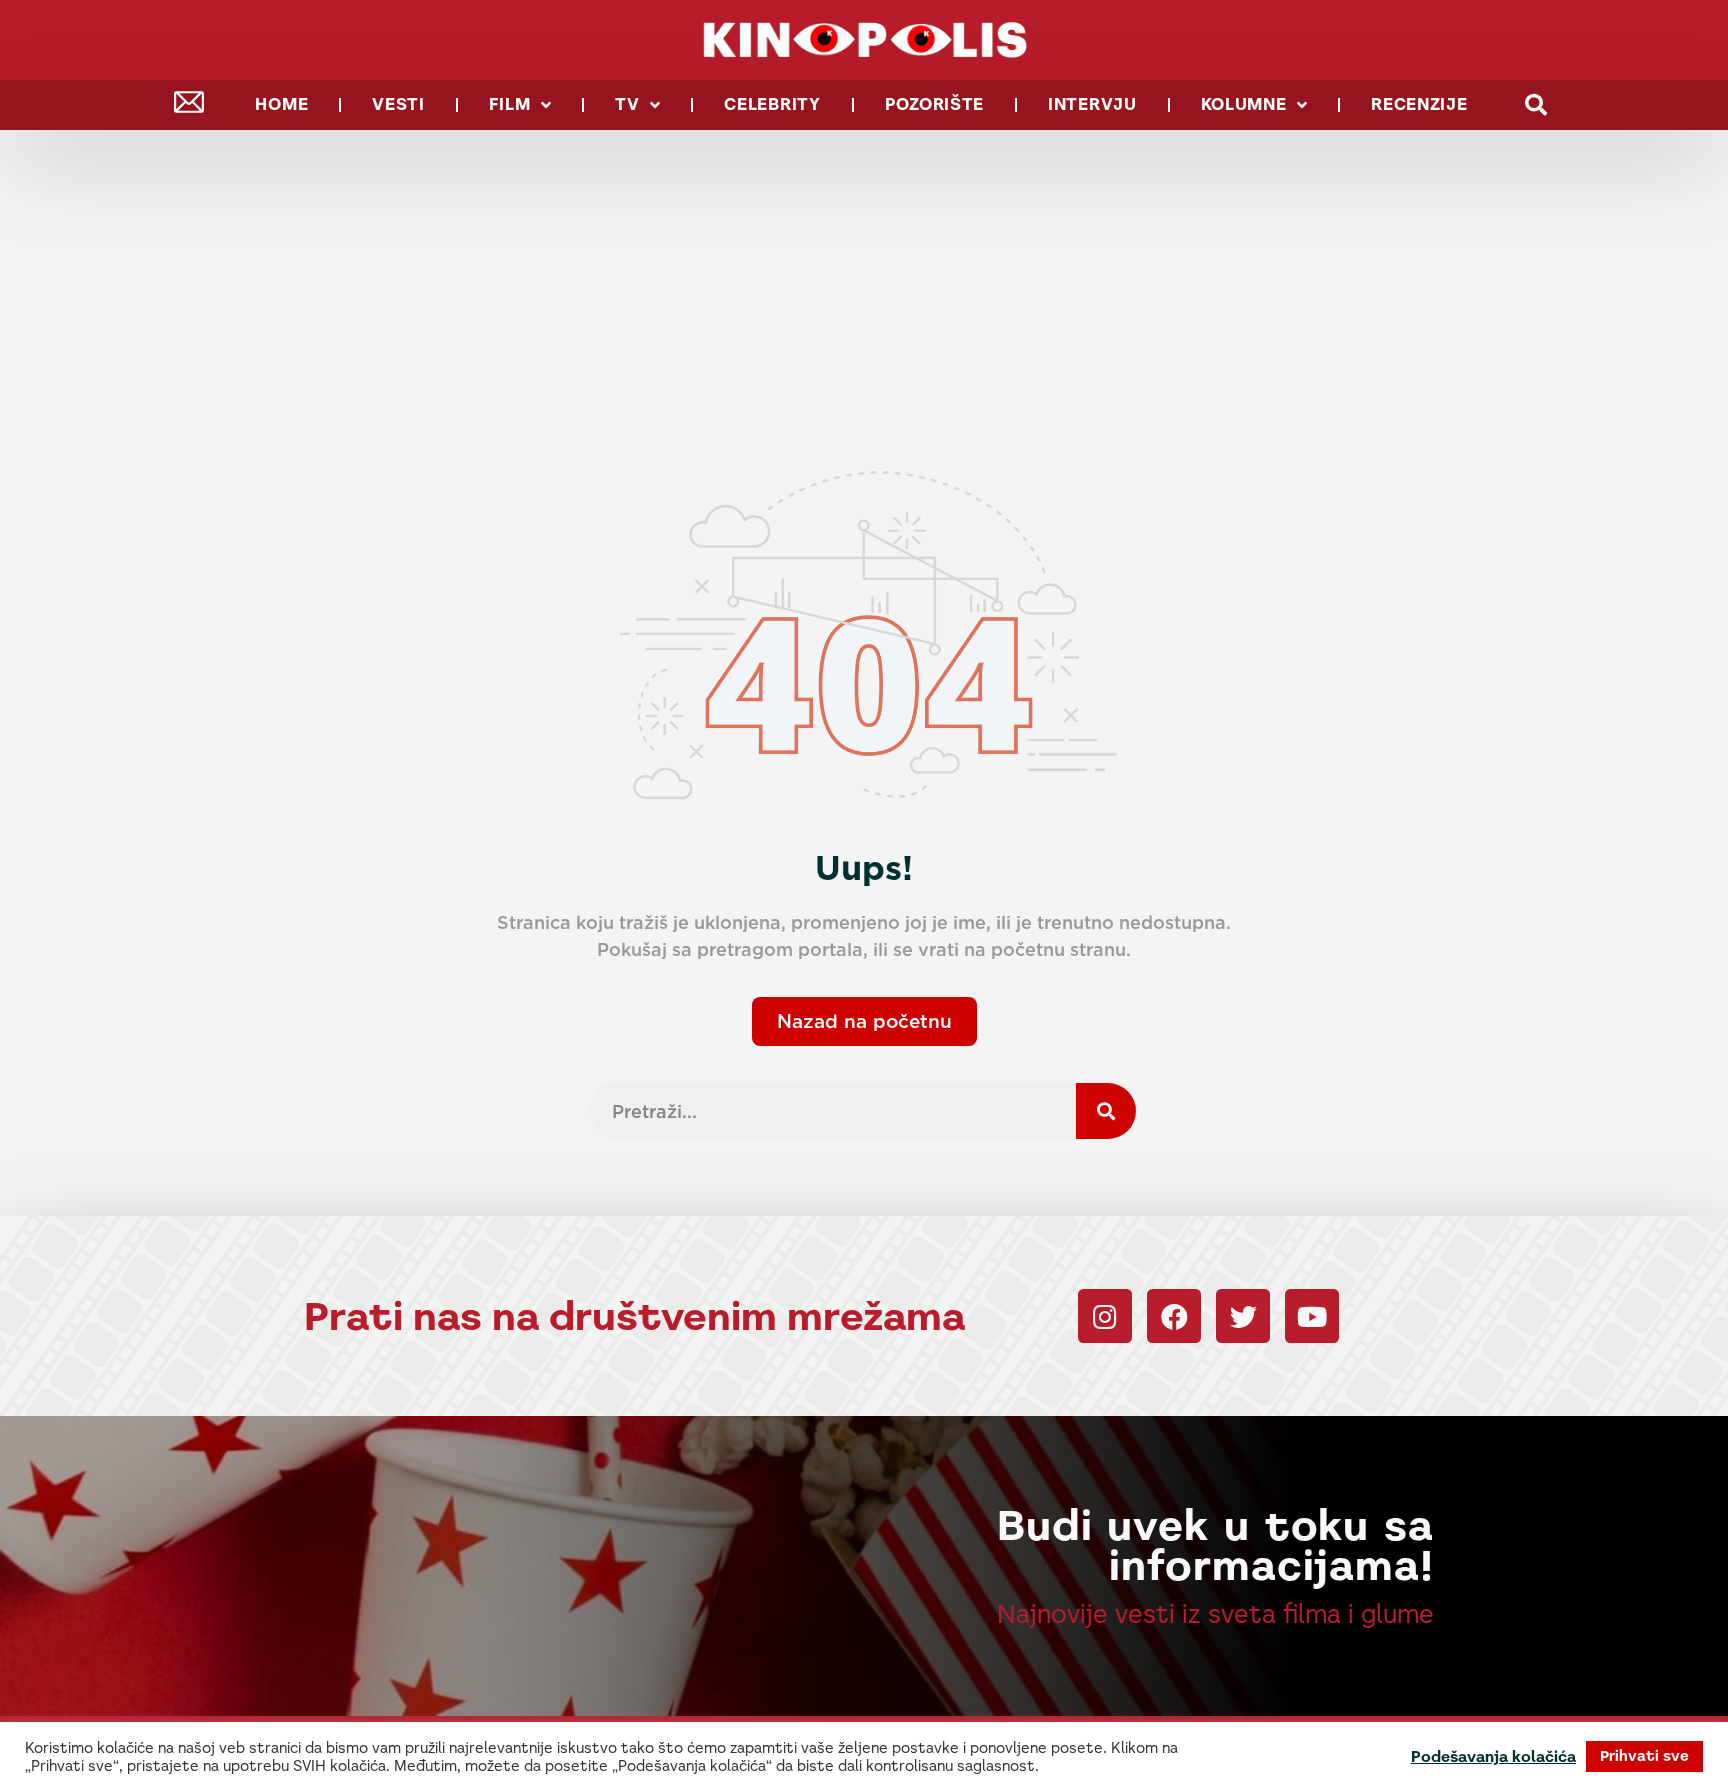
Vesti (398, 104)
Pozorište (934, 104)
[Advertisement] (864, 280)
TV (627, 104)
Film (510, 104)
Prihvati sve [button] (1644, 1756)
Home (281, 104)
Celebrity (772, 104)
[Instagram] (1105, 1316)
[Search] (1106, 1111)
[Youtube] (1312, 1316)
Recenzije (1419, 104)
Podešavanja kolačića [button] (1493, 1757)
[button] (1536, 105)
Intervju (1092, 104)
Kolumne (1244, 104)
